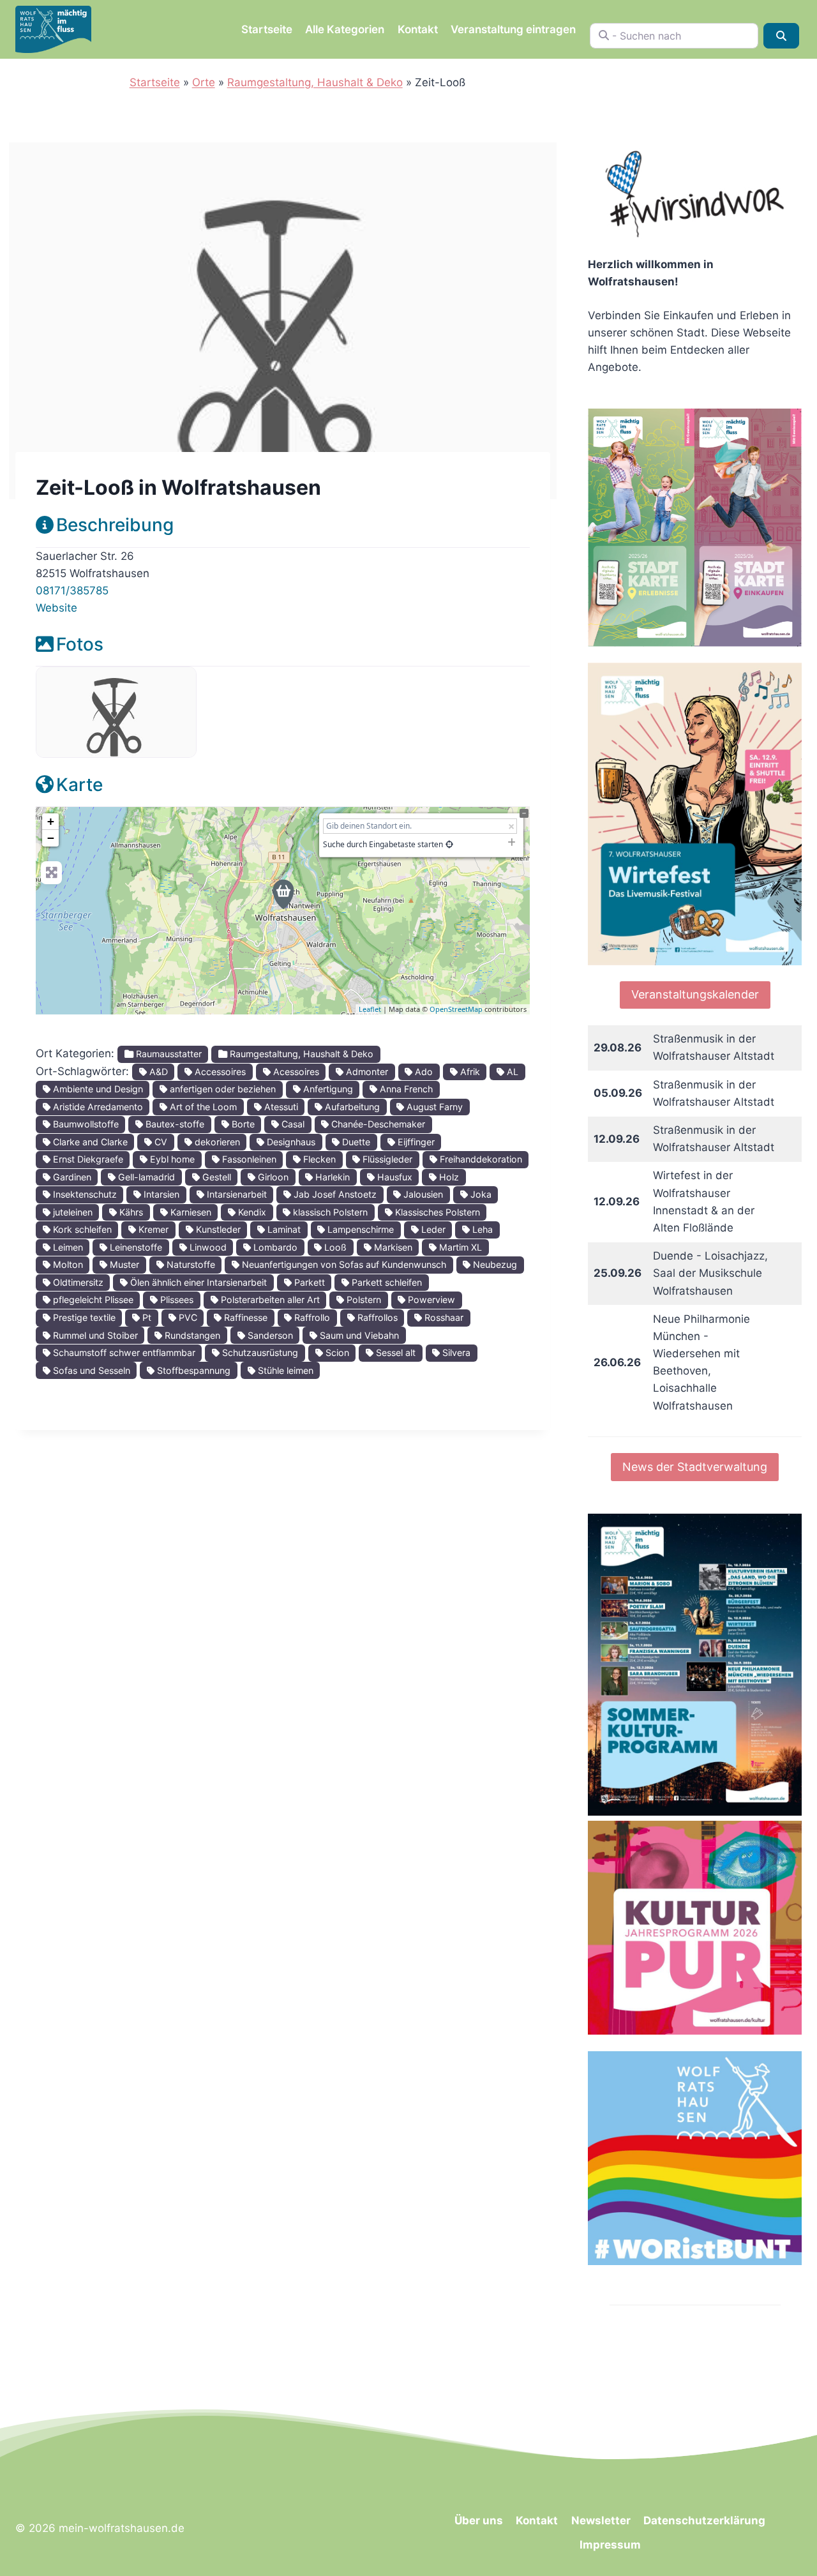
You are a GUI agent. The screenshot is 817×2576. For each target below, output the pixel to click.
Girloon (272, 1177)
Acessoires (295, 1072)
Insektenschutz (84, 1194)
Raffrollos (376, 1317)
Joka (480, 1194)
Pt (146, 1317)
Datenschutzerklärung (704, 2520)
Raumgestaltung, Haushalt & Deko (315, 82)
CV (160, 1142)
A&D (157, 1072)
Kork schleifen (81, 1229)
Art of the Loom (202, 1107)
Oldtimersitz (77, 1282)
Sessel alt (394, 1352)
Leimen (67, 1247)
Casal (292, 1124)
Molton (67, 1264)
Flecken (318, 1159)
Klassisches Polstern (436, 1212)
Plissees (176, 1299)
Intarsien (160, 1194)
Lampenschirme (359, 1229)
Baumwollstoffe (85, 1124)
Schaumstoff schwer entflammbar (123, 1352)
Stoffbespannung (192, 1370)
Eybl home (171, 1159)
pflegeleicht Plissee (92, 1299)
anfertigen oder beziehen (221, 1089)
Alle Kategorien (345, 29)
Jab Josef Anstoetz (334, 1194)
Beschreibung (115, 525)
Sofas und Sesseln (90, 1370)
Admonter (366, 1072)
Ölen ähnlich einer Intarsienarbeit (197, 1282)
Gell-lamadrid (145, 1177)
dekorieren (216, 1142)
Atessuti (280, 1107)
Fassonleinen (248, 1159)
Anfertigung (327, 1089)
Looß (334, 1247)
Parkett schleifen (386, 1282)
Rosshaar (443, 1317)
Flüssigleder (386, 1159)
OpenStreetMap (456, 1009)
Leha (481, 1229)
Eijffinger (415, 1142)
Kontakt (418, 29)
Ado (423, 1072)
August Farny (433, 1107)
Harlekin (331, 1177)
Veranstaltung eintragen (513, 29)
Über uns (479, 2520)
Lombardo (274, 1247)
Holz (448, 1177)
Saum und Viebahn (358, 1335)
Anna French (405, 1089)
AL (511, 1072)
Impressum (610, 2545)
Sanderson (269, 1335)
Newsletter (601, 2520)
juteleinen (71, 1212)
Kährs (130, 1212)
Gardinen (71, 1177)
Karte (79, 785)
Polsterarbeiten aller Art (269, 1299)
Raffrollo (311, 1317)
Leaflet (370, 1009)
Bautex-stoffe (174, 1124)
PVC (187, 1317)
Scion (336, 1352)
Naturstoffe (190, 1264)
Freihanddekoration (480, 1159)
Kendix (251, 1212)
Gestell (215, 1177)
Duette (355, 1142)
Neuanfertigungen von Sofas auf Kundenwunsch (343, 1264)
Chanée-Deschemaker (377, 1124)
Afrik (469, 1072)
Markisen (392, 1247)
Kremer (152, 1229)
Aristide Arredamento (97, 1107)
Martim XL (459, 1247)
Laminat (283, 1229)
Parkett (308, 1282)
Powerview (430, 1299)
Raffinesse (244, 1317)
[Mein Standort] (449, 844)
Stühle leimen (284, 1370)
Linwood (207, 1247)
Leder (432, 1229)
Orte (204, 82)
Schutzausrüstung (259, 1352)
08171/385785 (72, 591)
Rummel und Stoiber (94, 1335)
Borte (242, 1124)
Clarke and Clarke (89, 1142)
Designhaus (290, 1142)
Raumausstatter (168, 1054)
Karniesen (190, 1212)
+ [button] (51, 821)
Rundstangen (191, 1335)
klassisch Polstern (329, 1212)
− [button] (51, 838)
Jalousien (422, 1194)
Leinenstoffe (135, 1247)
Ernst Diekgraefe (87, 1159)
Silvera (455, 1352)
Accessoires (219, 1072)
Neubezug (494, 1264)
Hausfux (394, 1177)
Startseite (267, 29)
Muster (123, 1264)
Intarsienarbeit (236, 1194)
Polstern (363, 1299)
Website (56, 608)
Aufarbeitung (351, 1107)
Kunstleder (217, 1229)
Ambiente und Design (97, 1089)
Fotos (80, 644)
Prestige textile (83, 1317)
